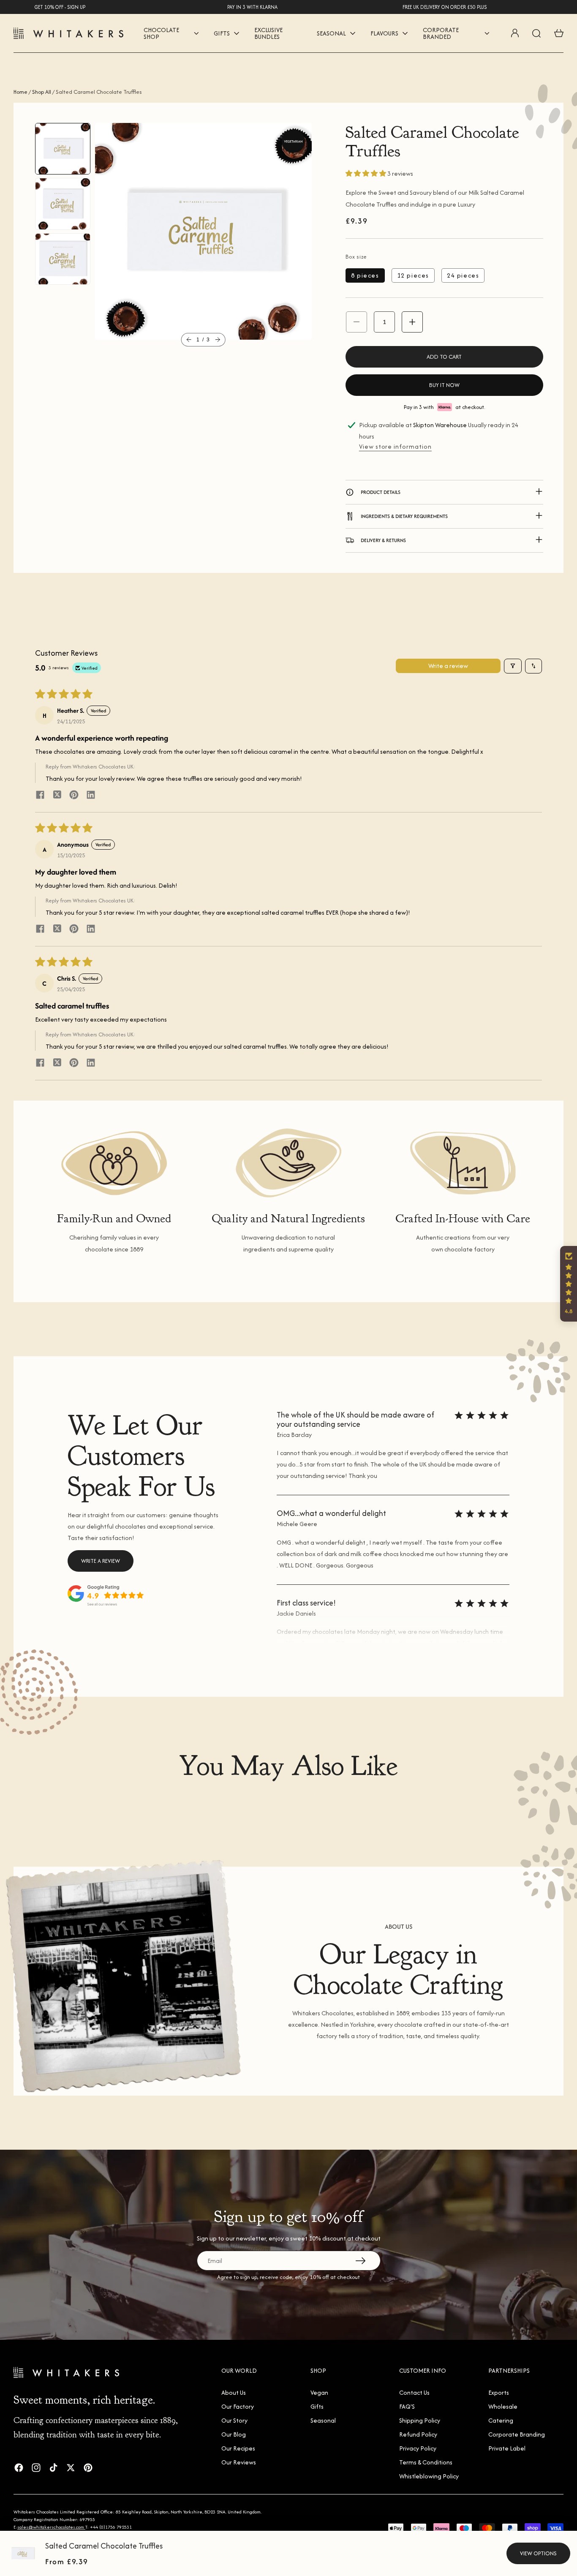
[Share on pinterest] (74, 796)
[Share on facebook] (40, 796)
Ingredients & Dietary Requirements (404, 516)
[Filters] (513, 666)
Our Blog (234, 2434)
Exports (499, 2392)
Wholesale (503, 2406)
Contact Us (414, 2392)
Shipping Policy (420, 2420)
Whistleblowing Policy (429, 2476)
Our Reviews (239, 2462)
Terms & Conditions (426, 2462)
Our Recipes (238, 2448)
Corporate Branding (517, 2434)
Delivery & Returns (383, 540)
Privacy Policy (418, 2448)
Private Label (507, 2448)
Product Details (381, 492)
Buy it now (444, 385)
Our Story (234, 2420)
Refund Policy (418, 2434)
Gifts (317, 2406)
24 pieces (463, 275)
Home (20, 92)
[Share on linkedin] (91, 796)
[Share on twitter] (57, 796)
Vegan (319, 2392)
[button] (189, 340)
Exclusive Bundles (268, 33)
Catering (501, 2420)
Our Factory (238, 2406)
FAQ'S (407, 2406)
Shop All (42, 92)
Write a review (448, 666)
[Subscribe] (360, 2260)
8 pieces (365, 275)
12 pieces (413, 275)
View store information (395, 446)
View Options (538, 2553)
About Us (234, 2392)
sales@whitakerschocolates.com (51, 2527)
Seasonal (323, 2420)
